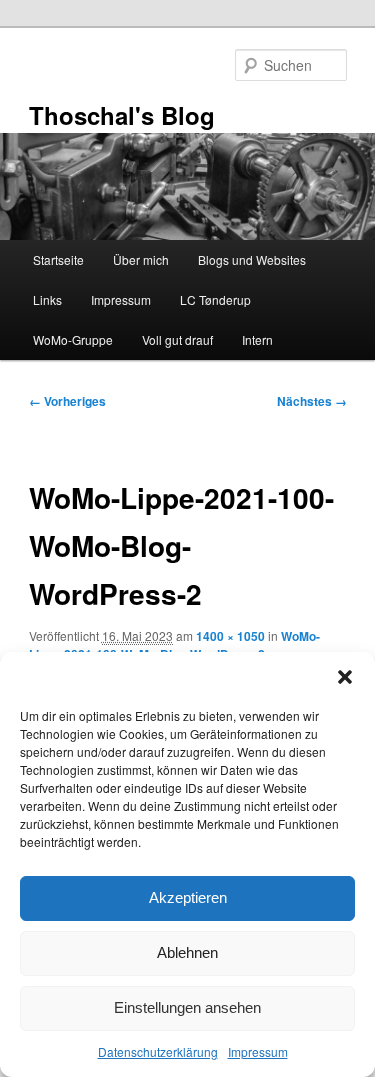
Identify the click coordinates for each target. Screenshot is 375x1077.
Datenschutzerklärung (158, 1051)
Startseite (58, 259)
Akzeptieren (188, 897)
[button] (345, 677)
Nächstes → (312, 401)
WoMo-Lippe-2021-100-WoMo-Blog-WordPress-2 (174, 645)
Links (47, 299)
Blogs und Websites (252, 259)
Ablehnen (187, 952)
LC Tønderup (215, 299)
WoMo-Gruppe (73, 339)
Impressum (258, 1051)
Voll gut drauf (177, 339)
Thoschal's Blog (122, 115)
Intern (257, 339)
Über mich (141, 259)
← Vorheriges (67, 401)
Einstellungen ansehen (187, 1007)
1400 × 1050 (230, 636)
